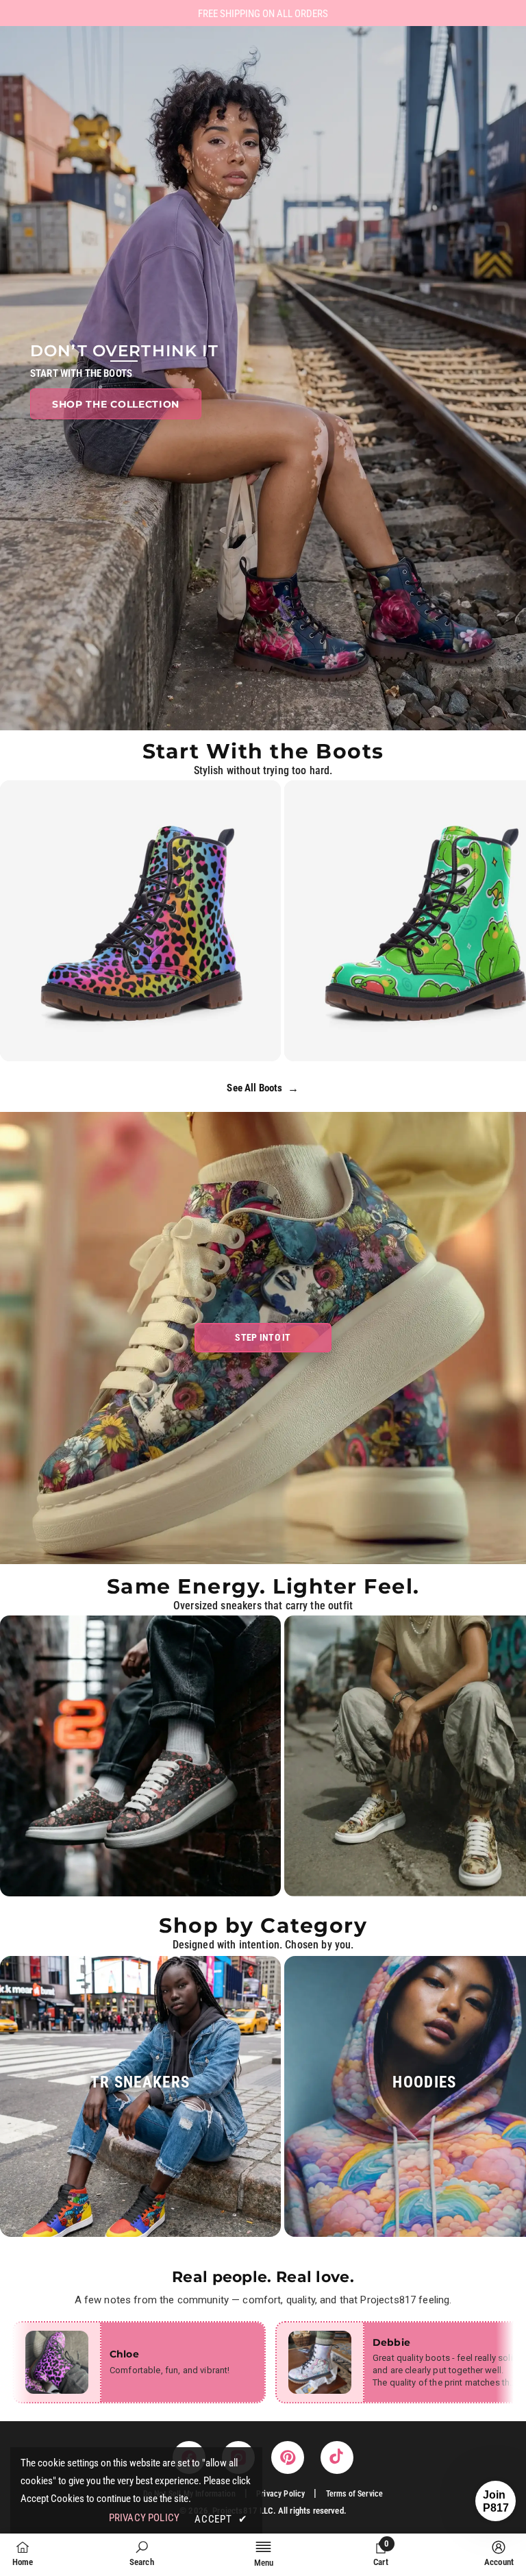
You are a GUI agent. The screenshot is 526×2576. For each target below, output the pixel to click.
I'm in (263, 1371)
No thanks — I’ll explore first (263, 1415)
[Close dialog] (349, 1143)
